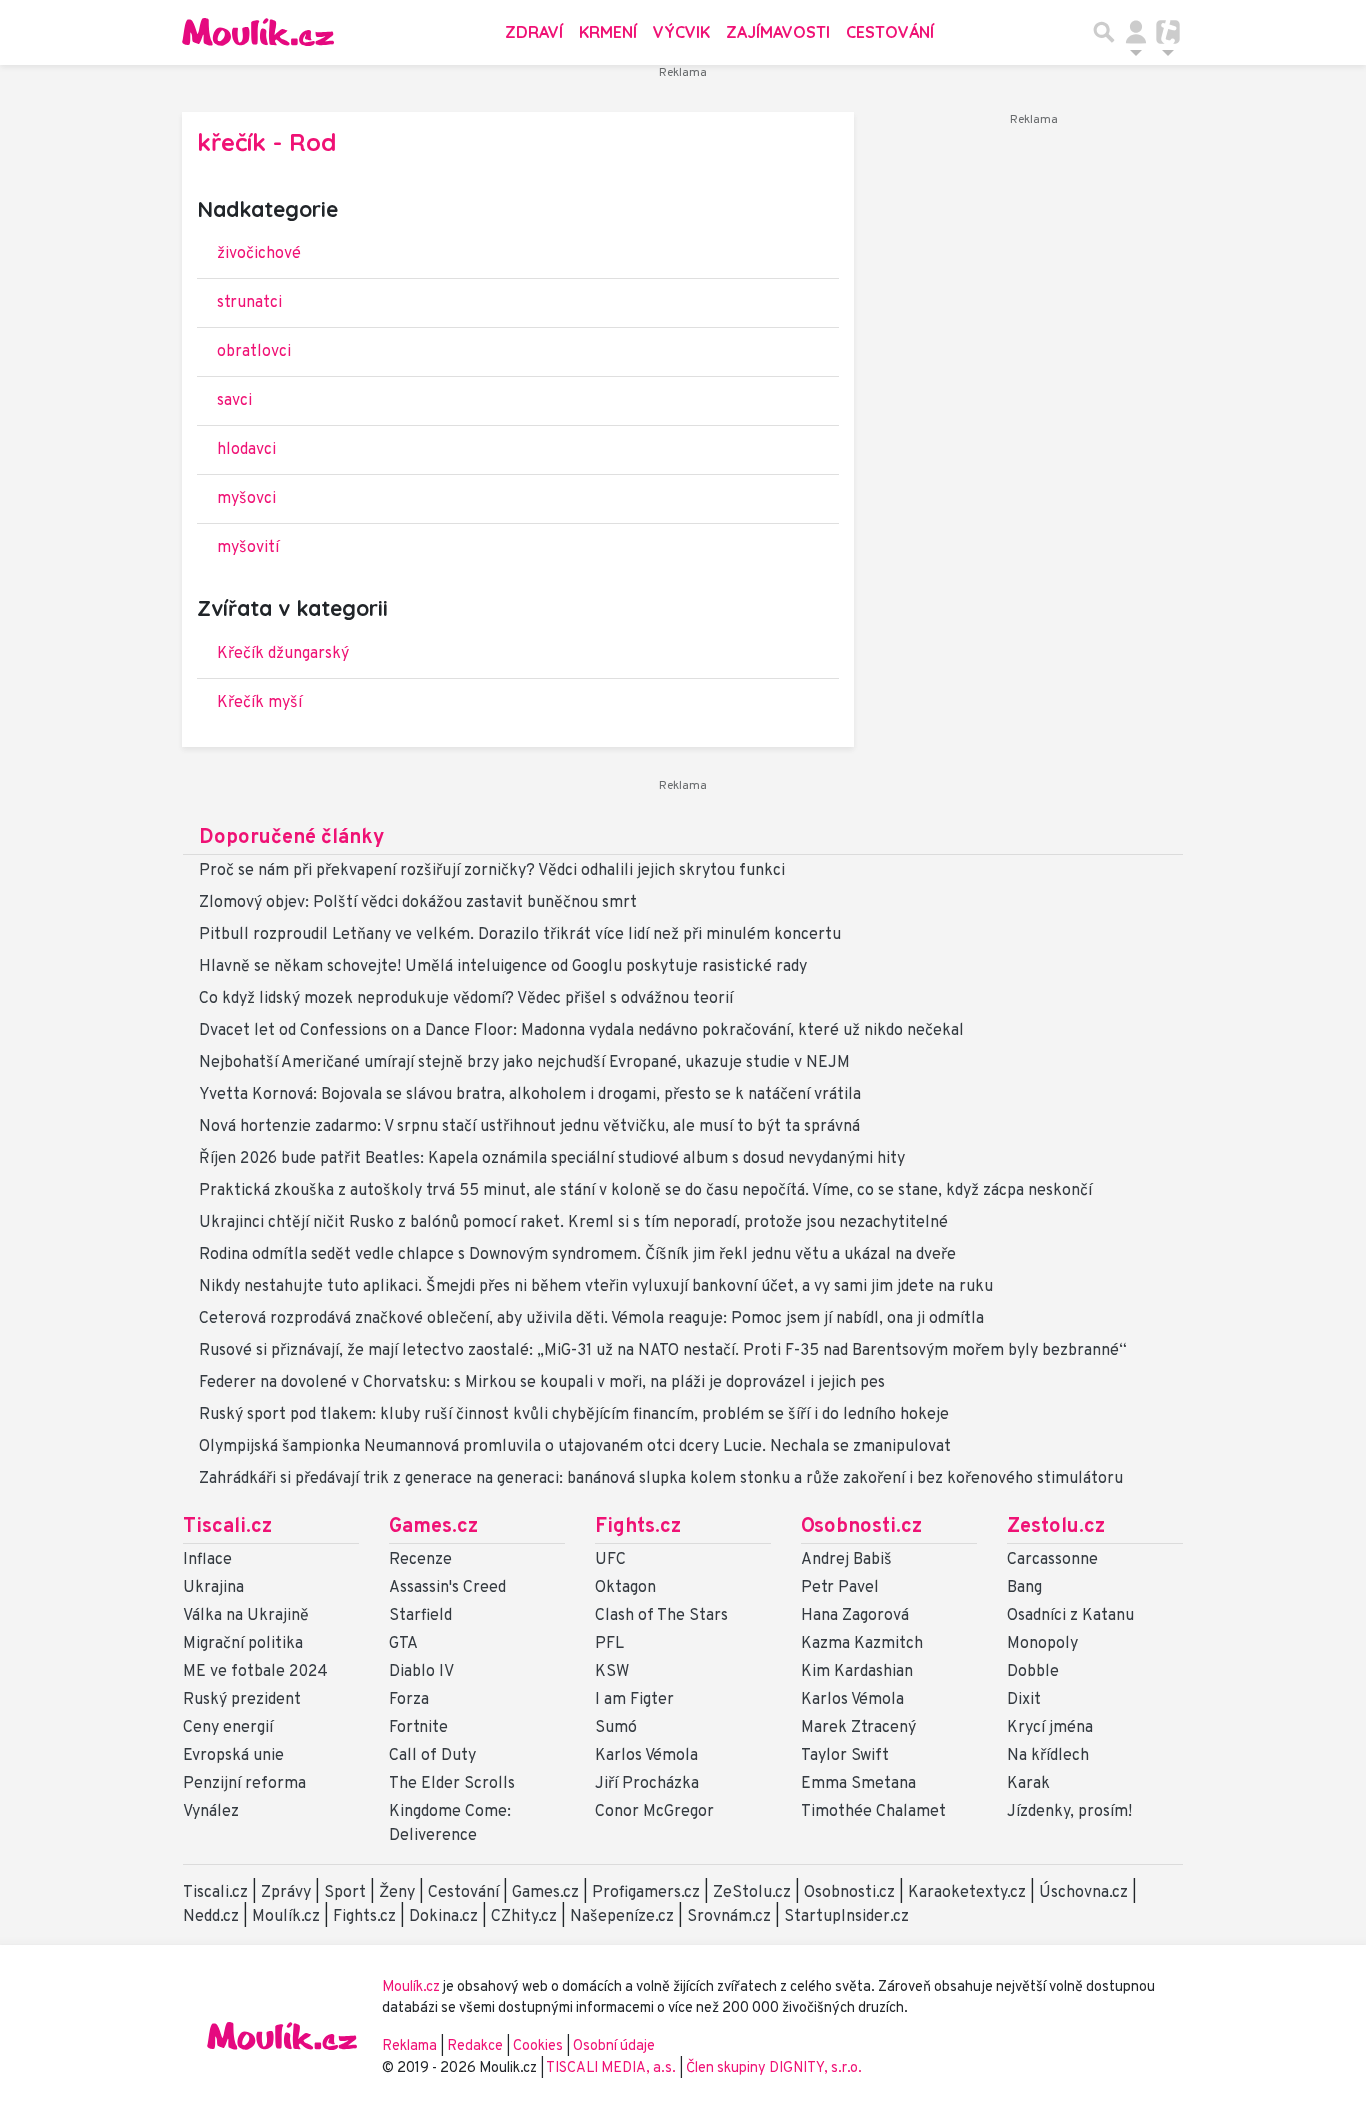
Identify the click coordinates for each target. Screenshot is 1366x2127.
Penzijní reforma (244, 1784)
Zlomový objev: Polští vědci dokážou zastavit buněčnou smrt (418, 903)
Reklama (409, 2046)
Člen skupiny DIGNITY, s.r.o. (774, 2068)
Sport (345, 1893)
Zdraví (534, 32)
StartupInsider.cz (846, 1917)
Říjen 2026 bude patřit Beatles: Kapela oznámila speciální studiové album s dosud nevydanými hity (552, 1159)
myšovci (246, 499)
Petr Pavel (840, 1588)
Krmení (608, 32)
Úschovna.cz (1083, 1893)
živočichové (259, 254)
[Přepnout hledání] (1104, 32)
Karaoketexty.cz (967, 1893)
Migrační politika (243, 1644)
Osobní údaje (614, 2046)
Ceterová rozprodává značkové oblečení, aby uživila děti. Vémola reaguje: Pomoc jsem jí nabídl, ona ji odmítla (591, 1319)
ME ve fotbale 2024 (255, 1672)
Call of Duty (432, 1756)
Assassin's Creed (447, 1588)
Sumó (616, 1728)
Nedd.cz (211, 1917)
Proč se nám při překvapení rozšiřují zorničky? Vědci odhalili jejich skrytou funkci (492, 871)
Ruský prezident (242, 1700)
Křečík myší (259, 703)
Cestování (890, 32)
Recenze (420, 1560)
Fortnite (418, 1728)
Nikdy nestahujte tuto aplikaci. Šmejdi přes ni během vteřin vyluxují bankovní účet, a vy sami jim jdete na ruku (596, 1287)
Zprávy (286, 1893)
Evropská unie (233, 1756)
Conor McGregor (654, 1812)
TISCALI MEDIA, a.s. (612, 2068)
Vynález (211, 1812)
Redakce (475, 2046)
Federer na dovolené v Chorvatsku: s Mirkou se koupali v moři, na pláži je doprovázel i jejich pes (542, 1383)
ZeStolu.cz (752, 1893)
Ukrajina (213, 1588)
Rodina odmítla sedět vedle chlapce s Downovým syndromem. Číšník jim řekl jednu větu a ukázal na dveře (577, 1255)
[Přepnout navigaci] (1136, 32)
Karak (1028, 1784)
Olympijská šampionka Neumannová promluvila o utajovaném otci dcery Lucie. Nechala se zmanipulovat (575, 1447)
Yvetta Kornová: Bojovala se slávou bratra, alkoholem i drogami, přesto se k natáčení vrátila (530, 1095)
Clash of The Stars (661, 1616)
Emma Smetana (858, 1784)
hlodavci (246, 450)
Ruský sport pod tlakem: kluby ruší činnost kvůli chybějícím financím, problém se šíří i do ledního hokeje (574, 1415)
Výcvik (681, 32)
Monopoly (1042, 1644)
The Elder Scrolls (452, 1784)
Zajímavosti (778, 32)
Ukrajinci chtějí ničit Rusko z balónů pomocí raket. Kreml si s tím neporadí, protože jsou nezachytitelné (573, 1223)
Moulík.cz (286, 1917)
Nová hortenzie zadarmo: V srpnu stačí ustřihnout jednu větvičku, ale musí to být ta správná (529, 1127)
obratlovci (254, 352)
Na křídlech (1048, 1756)
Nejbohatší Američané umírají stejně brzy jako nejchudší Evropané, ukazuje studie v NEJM (524, 1063)
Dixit (1024, 1700)
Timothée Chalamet (873, 1812)
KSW (612, 1672)
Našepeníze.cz (622, 1917)
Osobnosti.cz (861, 1527)
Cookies (538, 2046)
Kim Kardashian (857, 1672)
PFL (609, 1644)
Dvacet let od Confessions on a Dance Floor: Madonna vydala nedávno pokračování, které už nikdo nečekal (581, 1031)
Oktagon (625, 1588)
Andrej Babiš (846, 1560)
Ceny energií (228, 1728)
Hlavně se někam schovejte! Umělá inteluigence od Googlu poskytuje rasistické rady (503, 967)
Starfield (420, 1616)
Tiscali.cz (227, 1527)
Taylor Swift (845, 1756)
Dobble (1033, 1672)
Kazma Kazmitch (862, 1644)
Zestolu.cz (1056, 1527)
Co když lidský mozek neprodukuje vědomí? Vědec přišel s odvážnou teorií (466, 999)
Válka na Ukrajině (246, 1616)
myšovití (248, 548)
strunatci (249, 303)
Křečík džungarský (283, 654)
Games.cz (433, 1527)
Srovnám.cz (729, 1917)
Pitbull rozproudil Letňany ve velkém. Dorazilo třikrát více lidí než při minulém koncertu (520, 935)
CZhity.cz (524, 1917)
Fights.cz (638, 1527)
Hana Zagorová (855, 1616)
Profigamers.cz (646, 1893)
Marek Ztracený (858, 1728)
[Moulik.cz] (258, 32)
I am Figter (634, 1700)
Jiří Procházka (647, 1784)
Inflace (207, 1560)
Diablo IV (421, 1672)
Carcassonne (1052, 1560)
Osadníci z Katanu (1070, 1616)
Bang (1024, 1588)
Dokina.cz (443, 1917)
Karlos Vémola (646, 1756)
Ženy (397, 1893)
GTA (403, 1644)
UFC (610, 1560)
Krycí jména (1050, 1728)
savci (234, 401)
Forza (409, 1700)
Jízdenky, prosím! (1069, 1812)
